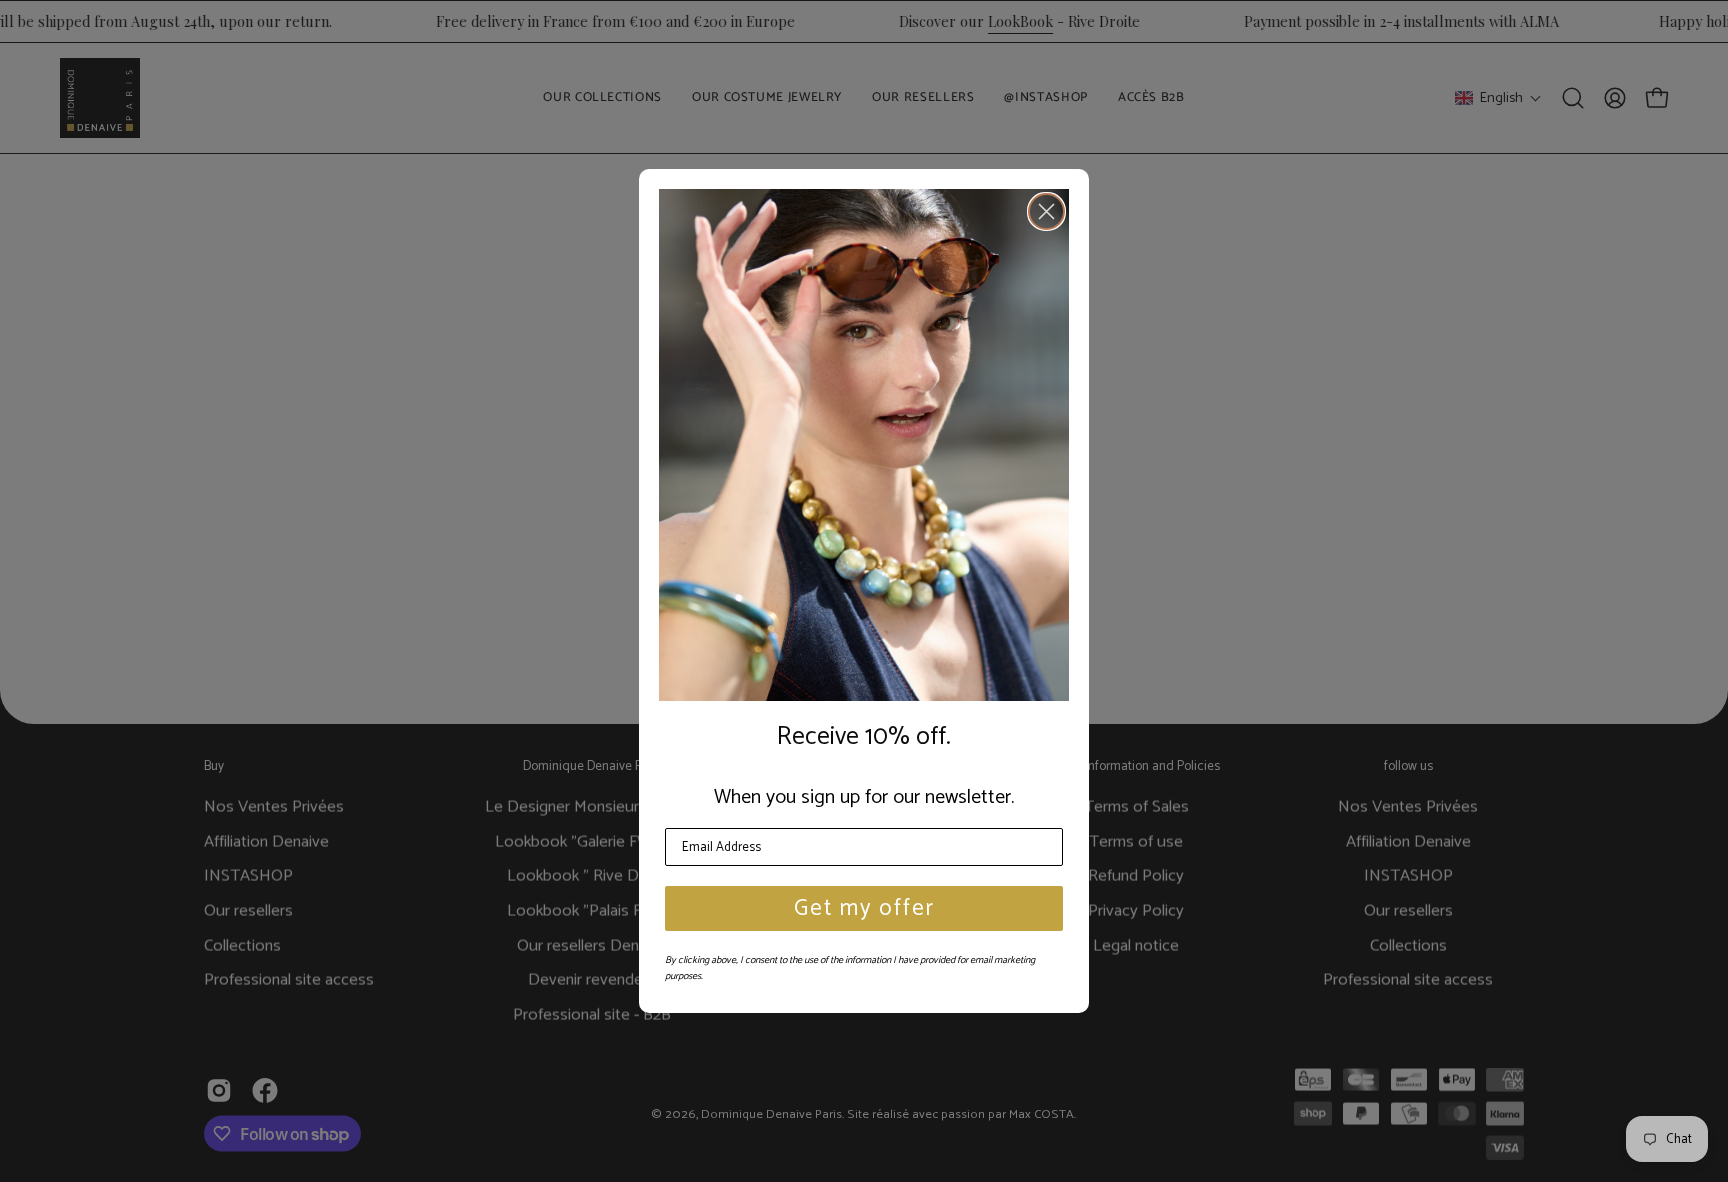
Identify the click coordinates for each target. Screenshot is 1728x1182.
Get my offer (864, 908)
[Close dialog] (1046, 211)
